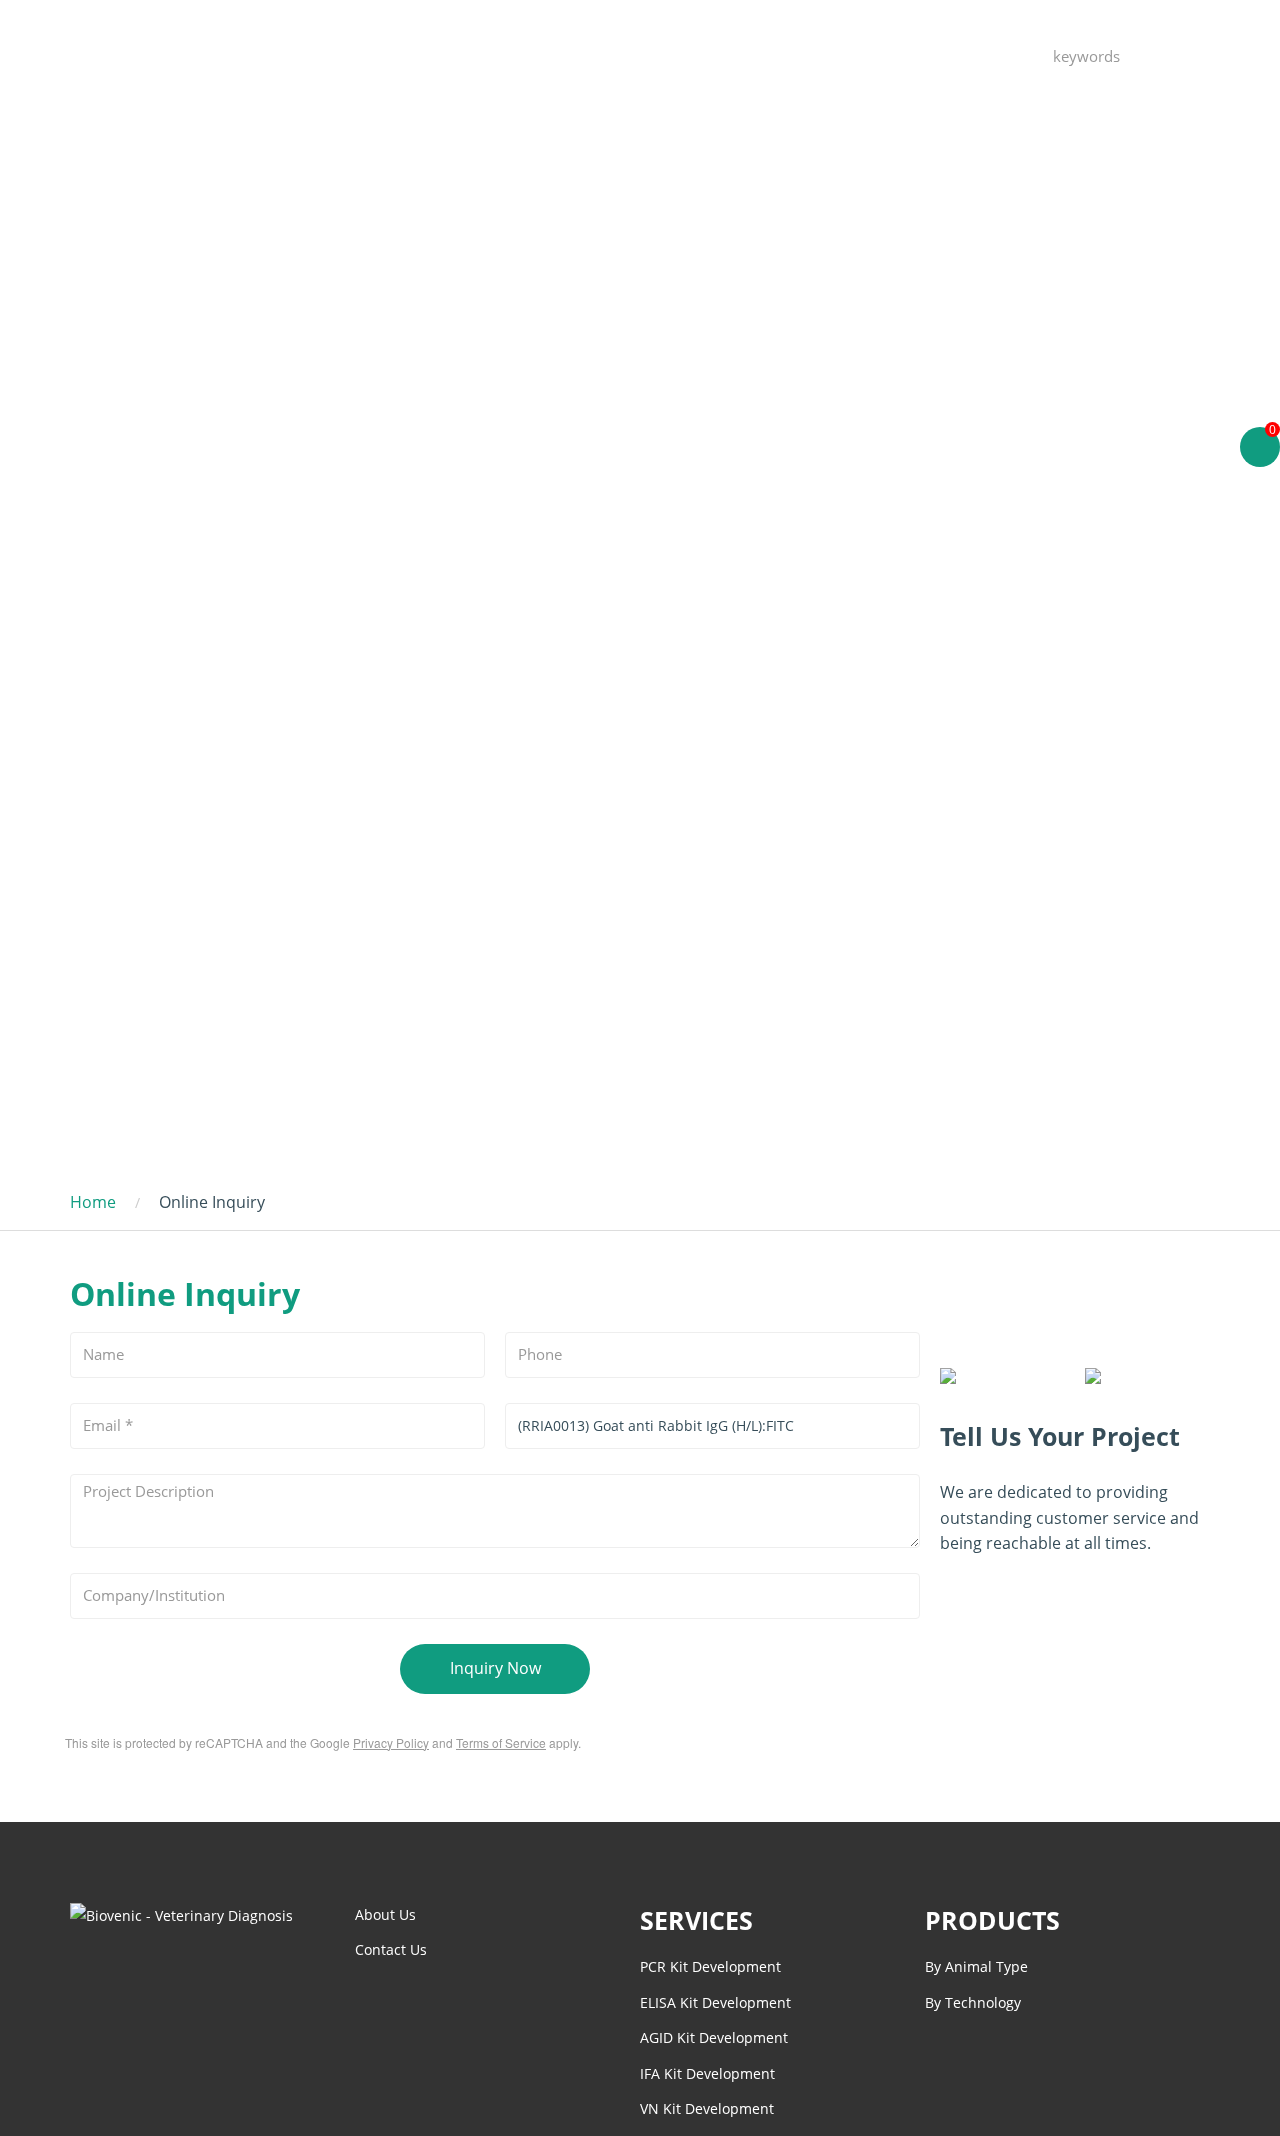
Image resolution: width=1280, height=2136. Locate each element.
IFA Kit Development (707, 2073)
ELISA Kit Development (715, 2002)
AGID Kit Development (714, 2037)
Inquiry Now (495, 1668)
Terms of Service (501, 1742)
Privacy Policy (391, 1742)
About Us (932, 55)
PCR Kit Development (710, 1966)
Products (597, 55)
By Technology (973, 2002)
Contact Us (815, 55)
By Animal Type (976, 1966)
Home (500, 55)
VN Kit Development (707, 2108)
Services (703, 55)
